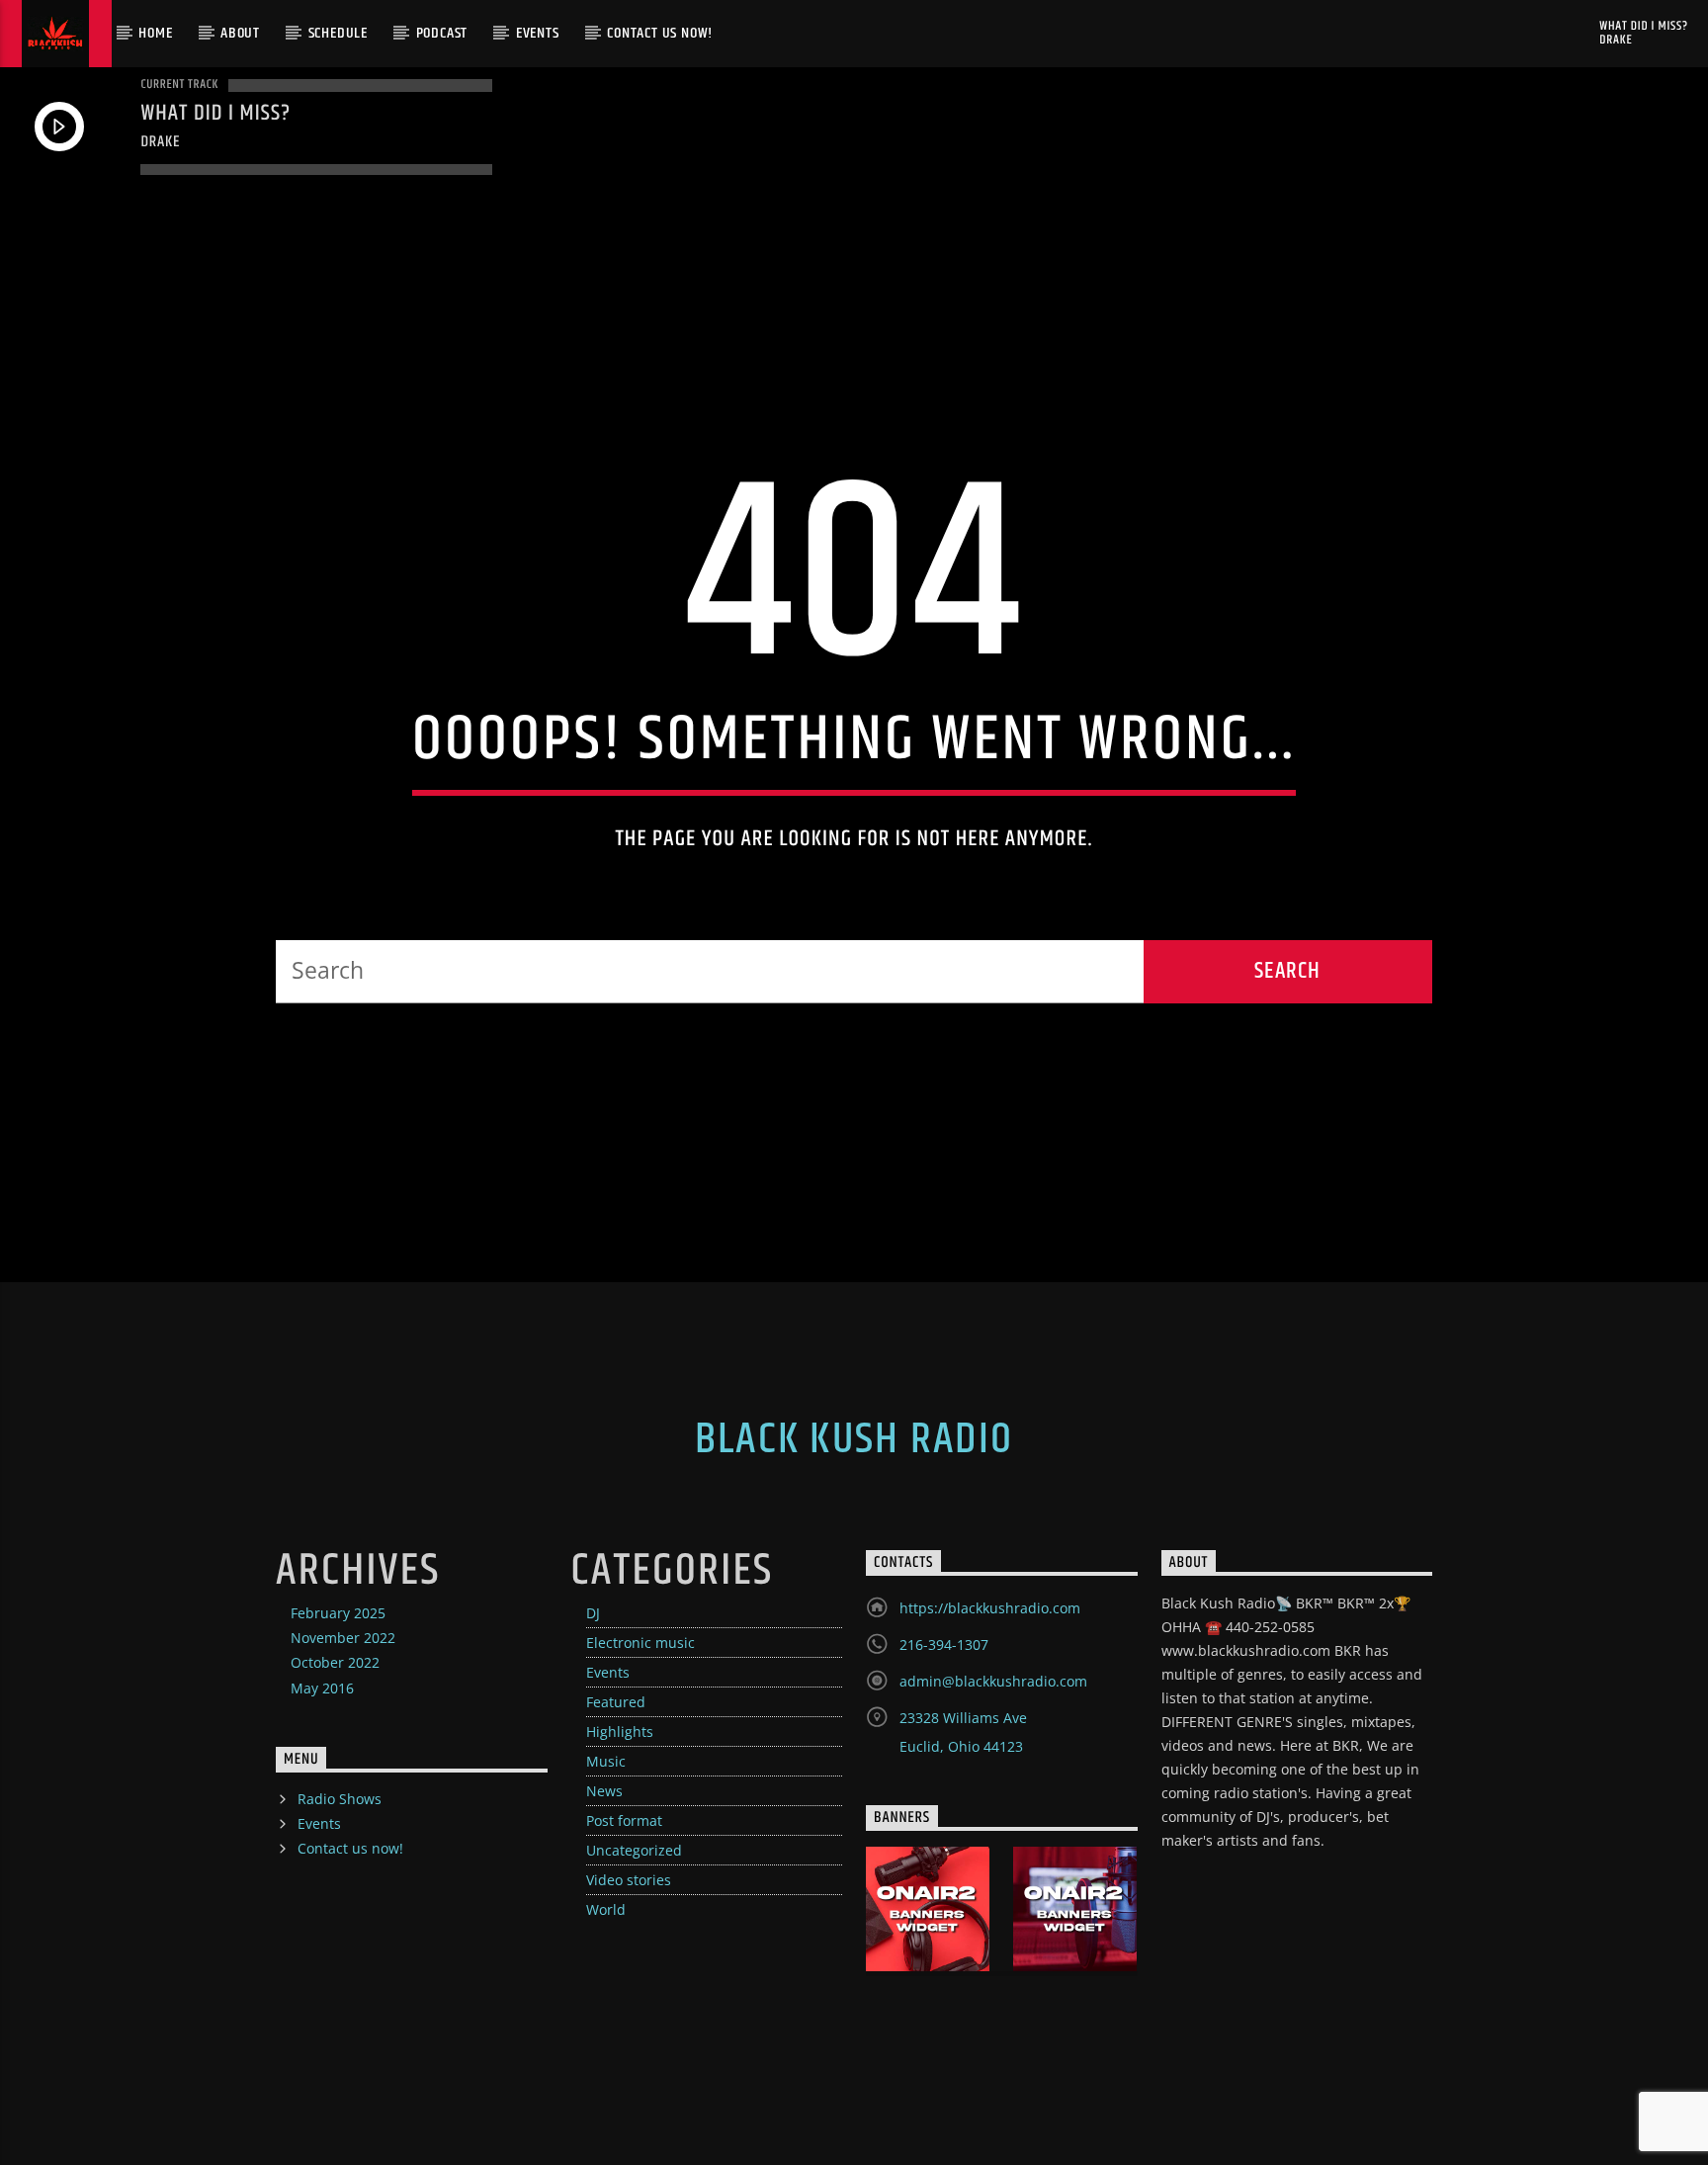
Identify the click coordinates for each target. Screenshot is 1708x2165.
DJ (593, 1613)
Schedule (338, 33)
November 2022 (343, 1638)
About (240, 33)
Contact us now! (660, 33)
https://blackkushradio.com (990, 1608)
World (606, 1909)
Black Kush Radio (854, 1439)
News (604, 1791)
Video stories (629, 1880)
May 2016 (322, 1688)
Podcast (442, 33)
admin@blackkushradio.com (993, 1681)
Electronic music (640, 1643)
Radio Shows (340, 1799)
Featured (616, 1702)
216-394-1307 (944, 1645)
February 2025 (338, 1613)
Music (606, 1761)
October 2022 (335, 1662)
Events (538, 33)
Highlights (620, 1732)
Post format (624, 1820)
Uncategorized (634, 1850)
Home (155, 33)
